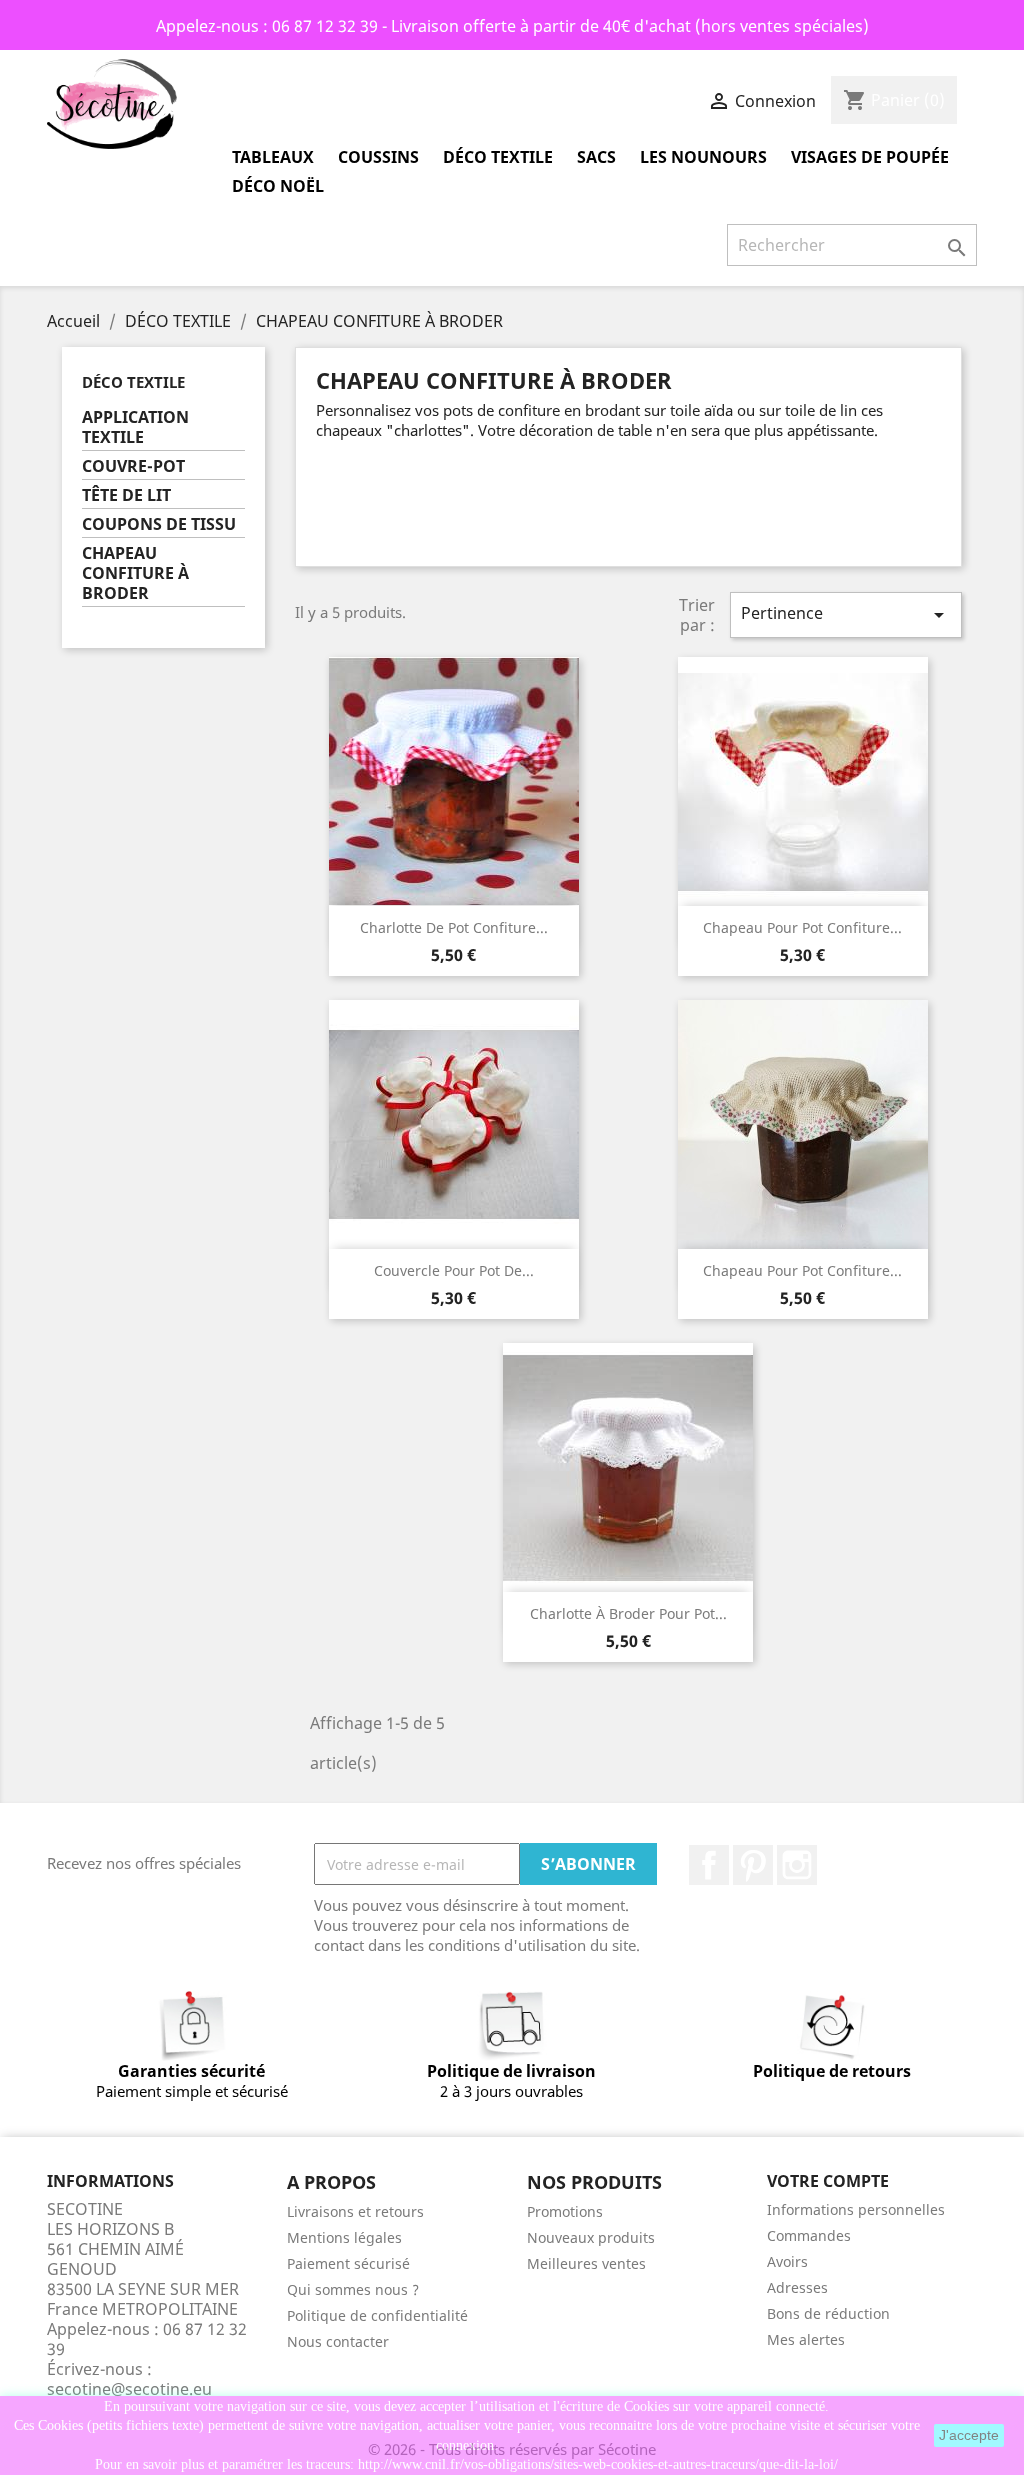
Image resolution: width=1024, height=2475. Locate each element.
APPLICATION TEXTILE (135, 427)
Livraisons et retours (355, 2211)
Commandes (809, 2235)
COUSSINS (378, 157)
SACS (596, 157)
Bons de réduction (828, 2313)
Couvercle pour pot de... (454, 1270)
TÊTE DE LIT (126, 495)
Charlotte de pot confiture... (454, 927)
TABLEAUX (273, 157)
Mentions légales (344, 2237)
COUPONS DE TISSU (159, 524)
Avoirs (787, 2261)
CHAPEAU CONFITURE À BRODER (135, 573)
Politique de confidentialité (377, 2315)
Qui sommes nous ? (353, 2289)
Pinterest (753, 1865)
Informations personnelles (856, 2209)
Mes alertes (806, 2339)
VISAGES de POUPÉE (870, 157)
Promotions (565, 2211)
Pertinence (846, 614)
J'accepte (969, 2435)
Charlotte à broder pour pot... (628, 1613)
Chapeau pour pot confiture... (802, 927)
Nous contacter (338, 2341)
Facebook (709, 1865)
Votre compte (828, 2181)
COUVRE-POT (133, 466)
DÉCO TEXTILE (498, 157)
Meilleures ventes (586, 2263)
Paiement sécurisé (348, 2263)
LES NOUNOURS (703, 157)
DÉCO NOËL (278, 186)
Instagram (797, 1865)
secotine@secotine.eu (129, 2389)
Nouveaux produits (591, 2237)
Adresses (797, 2287)
